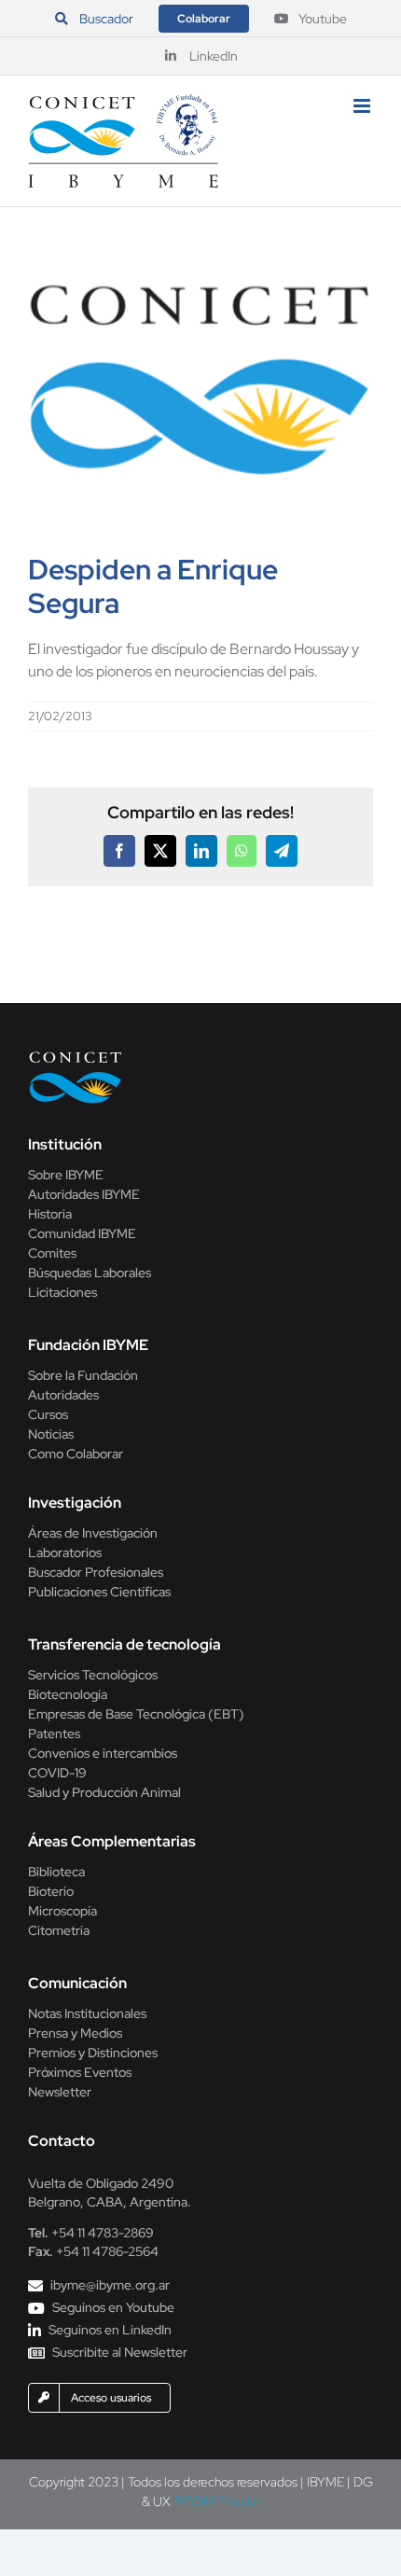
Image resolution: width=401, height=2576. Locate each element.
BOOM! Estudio (217, 2501)
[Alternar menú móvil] (363, 106)
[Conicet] (76, 1057)
